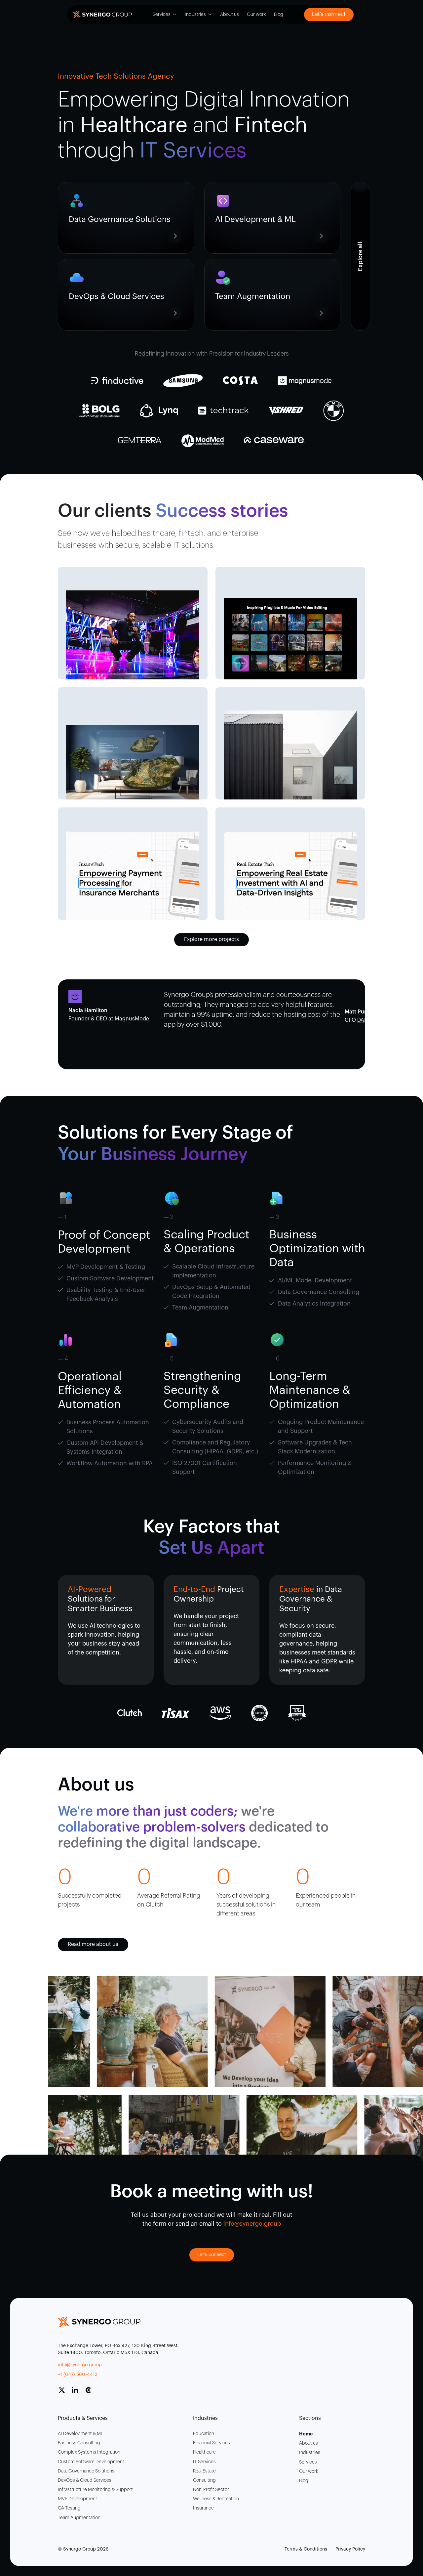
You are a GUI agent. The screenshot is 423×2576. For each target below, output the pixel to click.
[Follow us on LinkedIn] (78, 2393)
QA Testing (69, 2508)
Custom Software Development (91, 2462)
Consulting (204, 2480)
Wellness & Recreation (216, 2499)
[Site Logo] (102, 15)
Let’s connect (329, 14)
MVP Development (77, 2499)
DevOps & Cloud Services (85, 2480)
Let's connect (212, 2255)
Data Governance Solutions (86, 2471)
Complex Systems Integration (89, 2452)
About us (230, 15)
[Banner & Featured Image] (133, 635)
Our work (256, 15)
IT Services (204, 2462)
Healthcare (204, 2452)
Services (162, 15)
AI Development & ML (80, 2434)
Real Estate (204, 2471)
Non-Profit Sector (211, 2490)
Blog (279, 15)
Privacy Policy (350, 2549)
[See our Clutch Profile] (91, 2393)
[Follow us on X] (64, 2393)
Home (306, 2434)
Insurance (203, 2508)
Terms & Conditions (306, 2549)
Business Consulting (79, 2443)
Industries (195, 15)
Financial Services (211, 2443)
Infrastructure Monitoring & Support (95, 2490)
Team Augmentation (79, 2518)
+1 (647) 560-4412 (78, 2375)
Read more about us (93, 1944)
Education (204, 2434)
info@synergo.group (80, 2365)
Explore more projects (211, 939)
